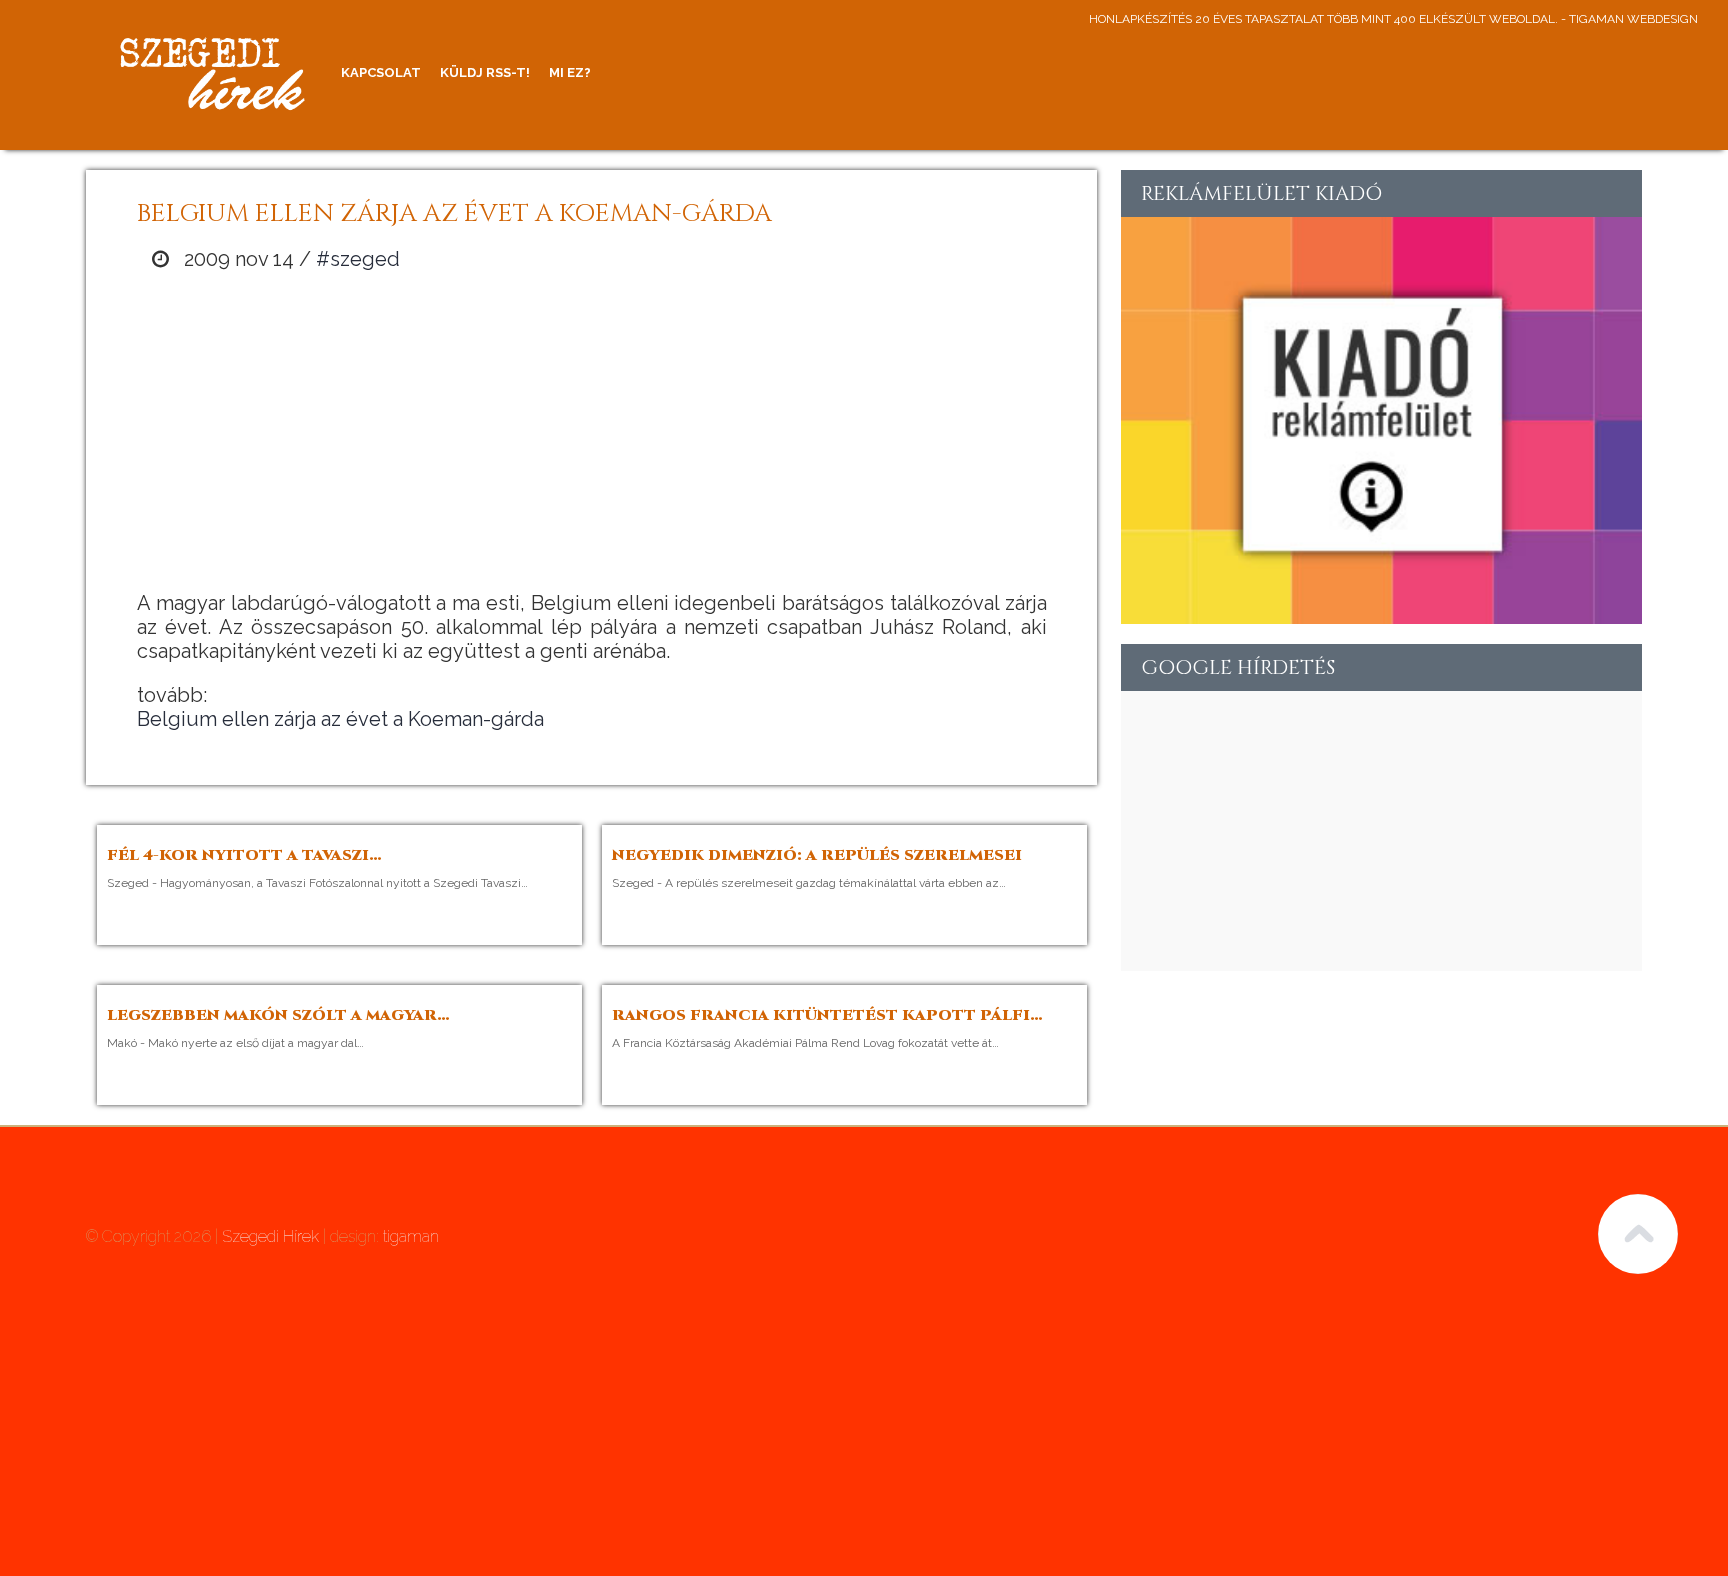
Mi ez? (570, 72)
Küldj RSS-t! (485, 72)
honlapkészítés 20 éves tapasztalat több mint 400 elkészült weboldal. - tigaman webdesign (1393, 19)
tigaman (411, 1236)
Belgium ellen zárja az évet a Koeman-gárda (340, 719)
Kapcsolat (381, 72)
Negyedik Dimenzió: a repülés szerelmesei (817, 855)
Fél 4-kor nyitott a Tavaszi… (244, 855)
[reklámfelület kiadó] (1381, 616)
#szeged (358, 259)
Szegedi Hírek (270, 1236)
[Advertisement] (592, 431)
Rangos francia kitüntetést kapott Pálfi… (827, 1015)
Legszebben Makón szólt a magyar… (278, 1015)
